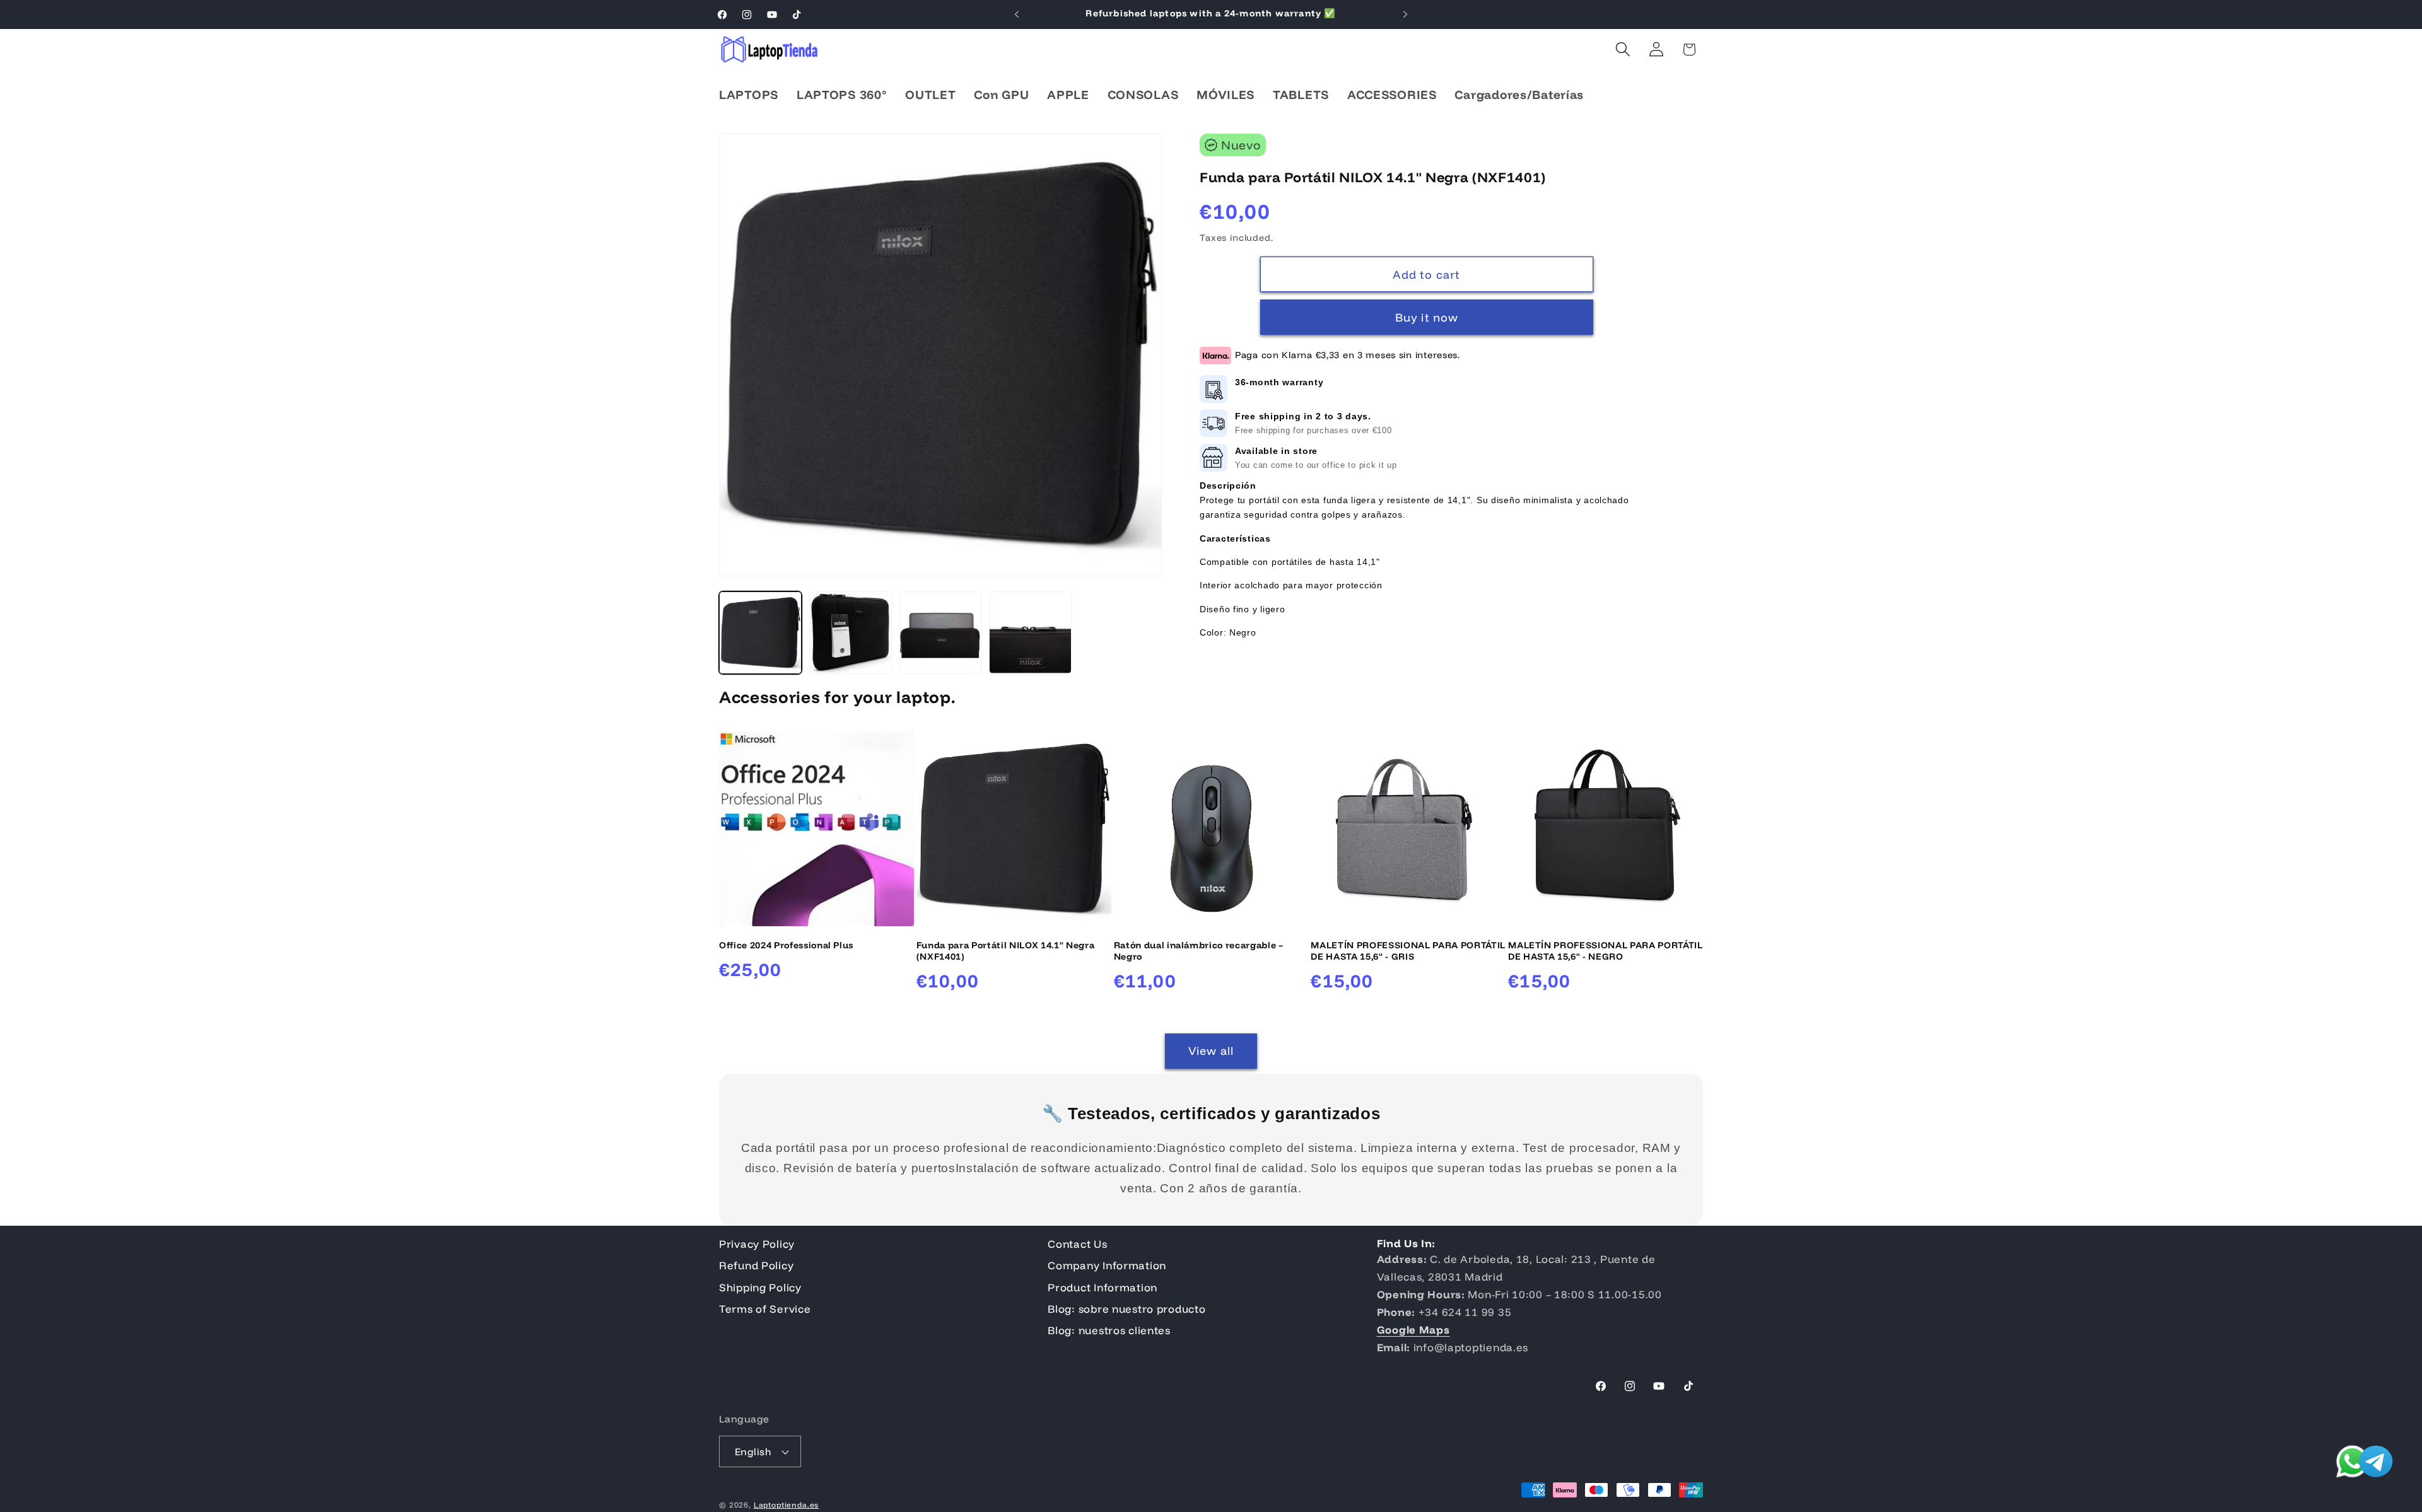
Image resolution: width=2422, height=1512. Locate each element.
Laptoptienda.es (787, 1505)
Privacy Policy (757, 1244)
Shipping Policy (760, 1287)
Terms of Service (765, 1309)
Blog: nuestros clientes (1109, 1331)
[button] (1623, 49)
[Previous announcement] (1017, 15)
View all (1211, 1051)
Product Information (1103, 1287)
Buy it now (1427, 318)
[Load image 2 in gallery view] (851, 633)
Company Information (1107, 1265)
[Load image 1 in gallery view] (760, 633)
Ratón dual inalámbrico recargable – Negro (1199, 951)
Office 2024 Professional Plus (786, 945)
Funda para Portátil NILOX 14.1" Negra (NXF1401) (1005, 951)
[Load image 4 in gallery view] (1030, 633)
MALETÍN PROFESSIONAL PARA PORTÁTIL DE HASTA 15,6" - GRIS (1408, 951)
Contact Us (1077, 1244)
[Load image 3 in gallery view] (941, 633)
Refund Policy (756, 1265)
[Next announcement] (1405, 15)
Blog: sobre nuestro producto (1126, 1309)
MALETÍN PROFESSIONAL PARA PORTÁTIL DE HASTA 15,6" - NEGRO (1605, 951)
